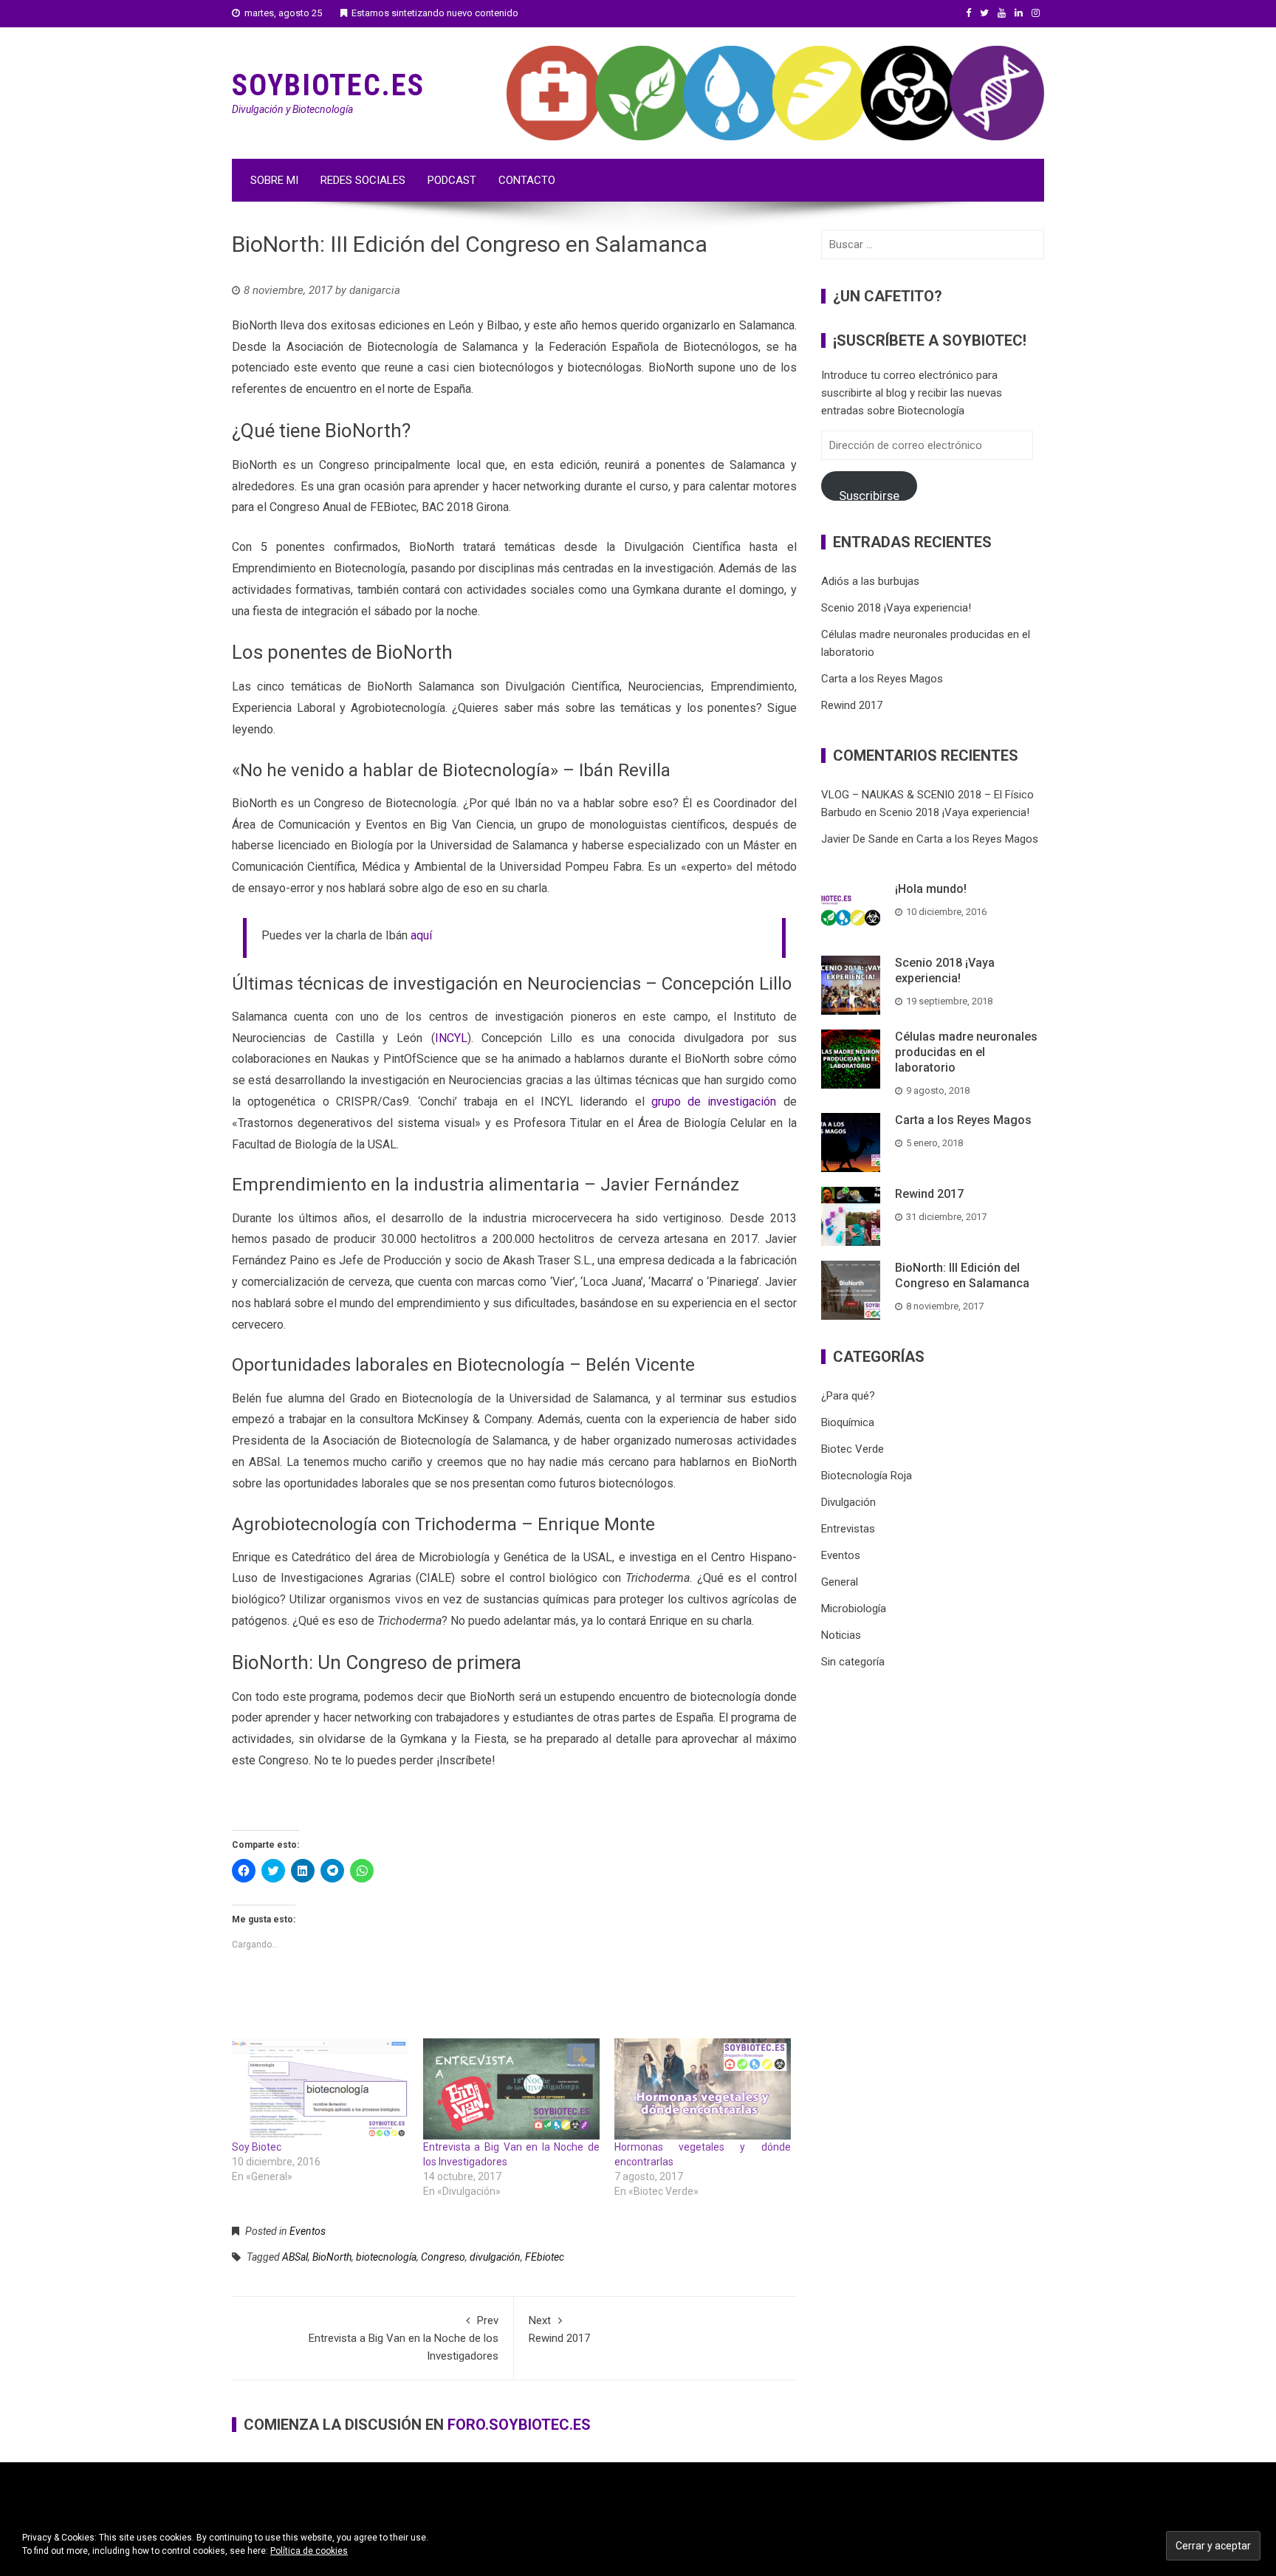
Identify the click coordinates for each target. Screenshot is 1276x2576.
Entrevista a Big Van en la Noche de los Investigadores (404, 2338)
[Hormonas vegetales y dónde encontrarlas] (703, 2089)
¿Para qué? (848, 1396)
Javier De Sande (860, 839)
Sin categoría (853, 1662)
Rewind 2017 (559, 2329)
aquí (421, 935)
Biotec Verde (853, 1449)
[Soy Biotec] (320, 2089)
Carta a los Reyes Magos (882, 679)
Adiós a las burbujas (870, 581)
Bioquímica (848, 1422)
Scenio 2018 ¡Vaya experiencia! (896, 608)
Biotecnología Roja (867, 1476)
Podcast (452, 180)
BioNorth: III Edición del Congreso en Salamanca (962, 1275)
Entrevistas (848, 1529)
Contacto (527, 180)
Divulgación (848, 1502)
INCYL (451, 1038)
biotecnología (386, 2257)
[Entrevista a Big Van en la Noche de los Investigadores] (511, 2089)
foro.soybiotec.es (519, 2425)
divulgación (495, 2257)
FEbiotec (545, 2257)
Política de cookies (309, 2551)
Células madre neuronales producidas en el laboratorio (966, 1052)
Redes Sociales (363, 180)
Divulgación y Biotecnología (292, 109)
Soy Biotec (257, 2147)
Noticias (841, 1635)
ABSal (295, 2257)
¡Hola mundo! (931, 889)
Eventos (308, 2231)
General (840, 1582)
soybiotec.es (328, 85)
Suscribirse (869, 494)
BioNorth (332, 2257)
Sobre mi (274, 180)
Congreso (443, 2257)
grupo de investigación (714, 1102)
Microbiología (854, 1609)
